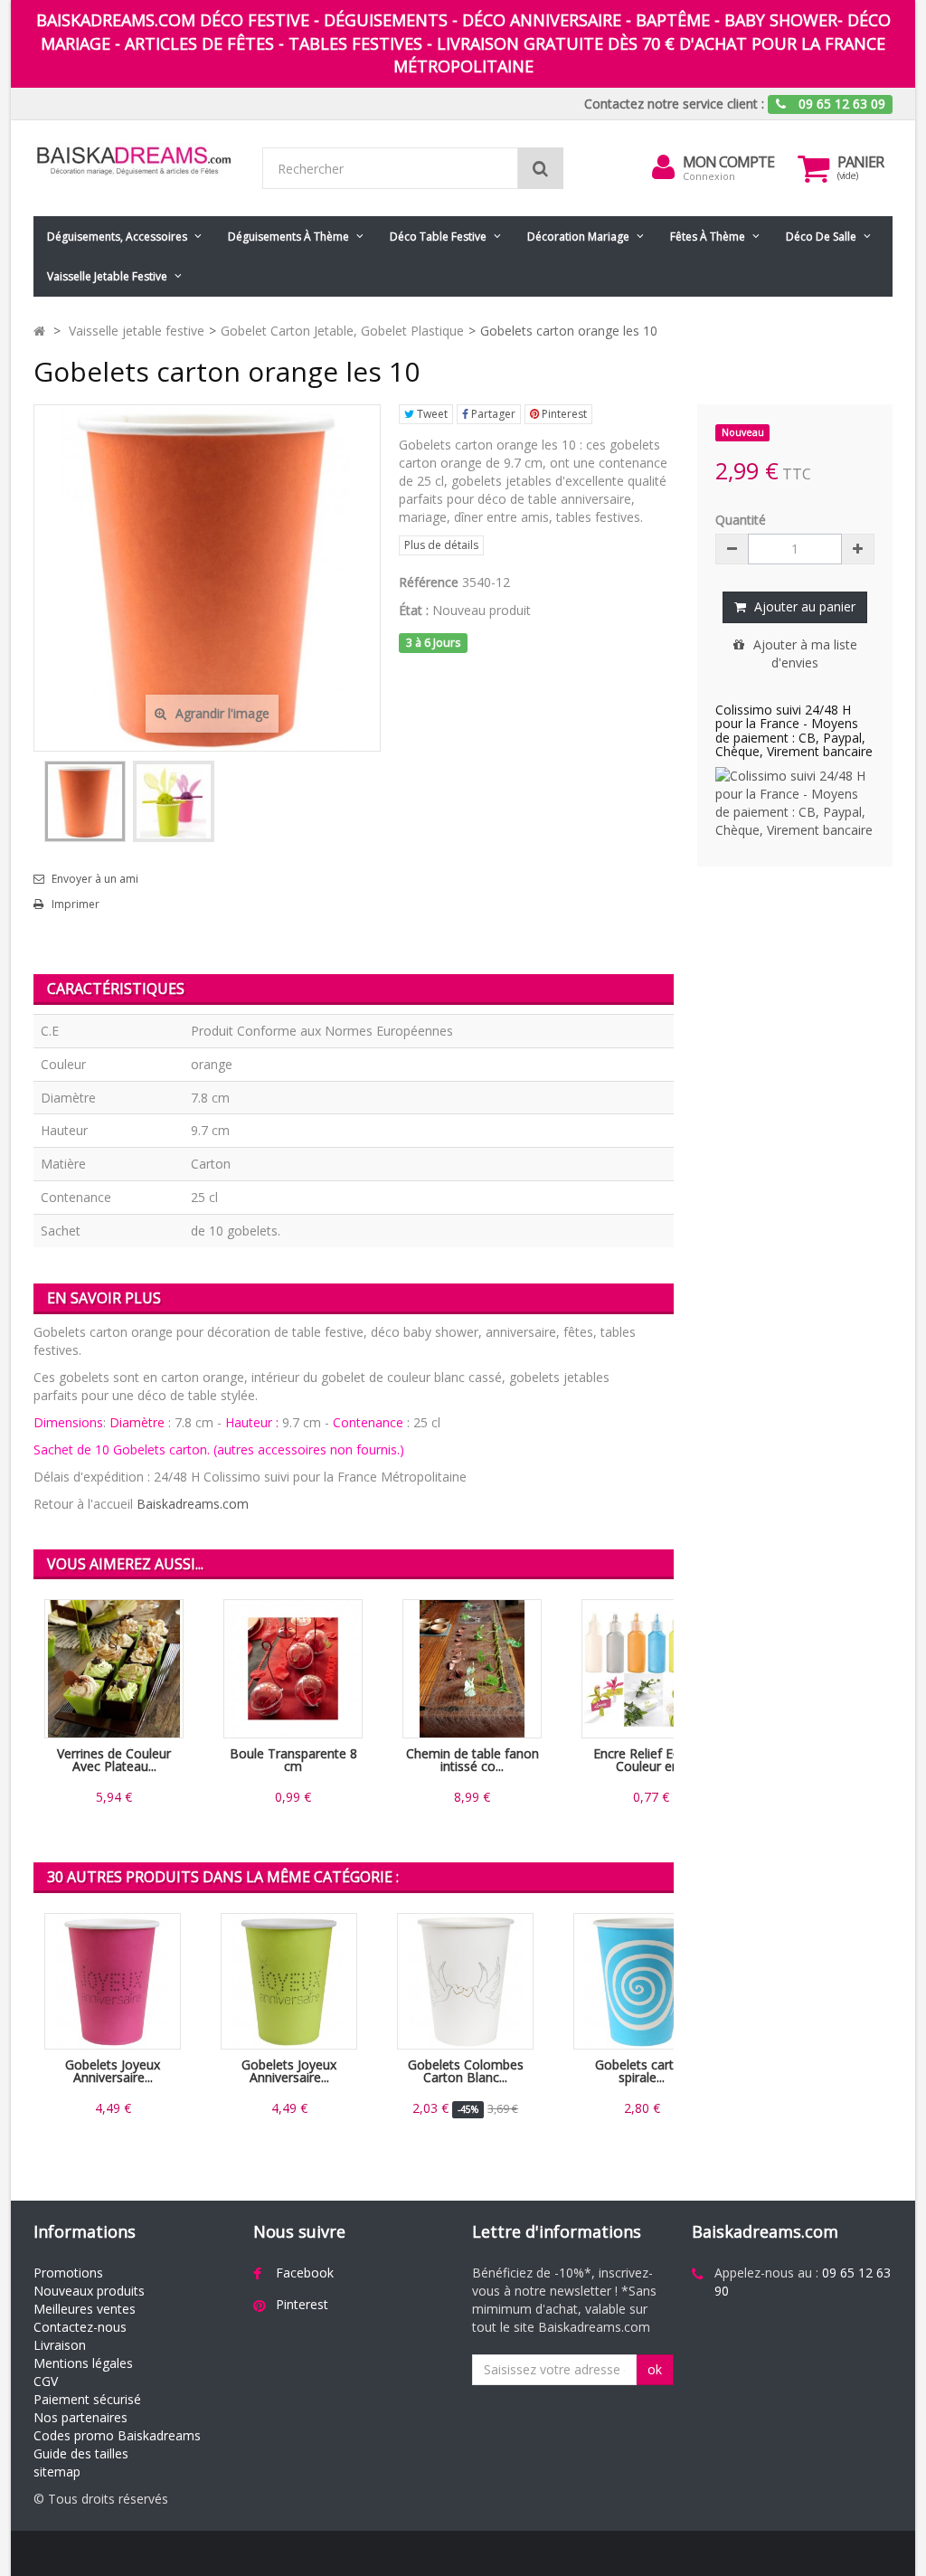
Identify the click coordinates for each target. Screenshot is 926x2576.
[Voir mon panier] (813, 168)
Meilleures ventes (85, 2309)
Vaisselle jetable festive (107, 276)
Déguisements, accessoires (117, 237)
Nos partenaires (80, 2417)
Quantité (741, 520)
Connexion (709, 176)
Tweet (431, 414)
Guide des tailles (81, 2453)
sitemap (57, 2472)
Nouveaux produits (89, 2291)
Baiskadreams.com (193, 1504)
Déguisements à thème (288, 237)
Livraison (60, 2345)
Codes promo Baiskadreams (117, 2435)
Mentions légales (83, 2363)
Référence (429, 582)
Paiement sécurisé (87, 2399)
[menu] (663, 167)
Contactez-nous (80, 2327)
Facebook (305, 2273)
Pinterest (563, 414)
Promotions (68, 2273)
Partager (492, 414)
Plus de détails (441, 545)
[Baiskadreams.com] (134, 161)
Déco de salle (821, 237)
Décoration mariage (578, 237)
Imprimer (76, 904)
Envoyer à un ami (95, 879)
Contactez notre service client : (674, 104)
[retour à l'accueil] (39, 331)
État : (414, 610)
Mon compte (728, 162)
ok (655, 2369)
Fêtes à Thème (708, 237)
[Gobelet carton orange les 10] (85, 801)
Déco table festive (438, 237)
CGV (46, 2381)
